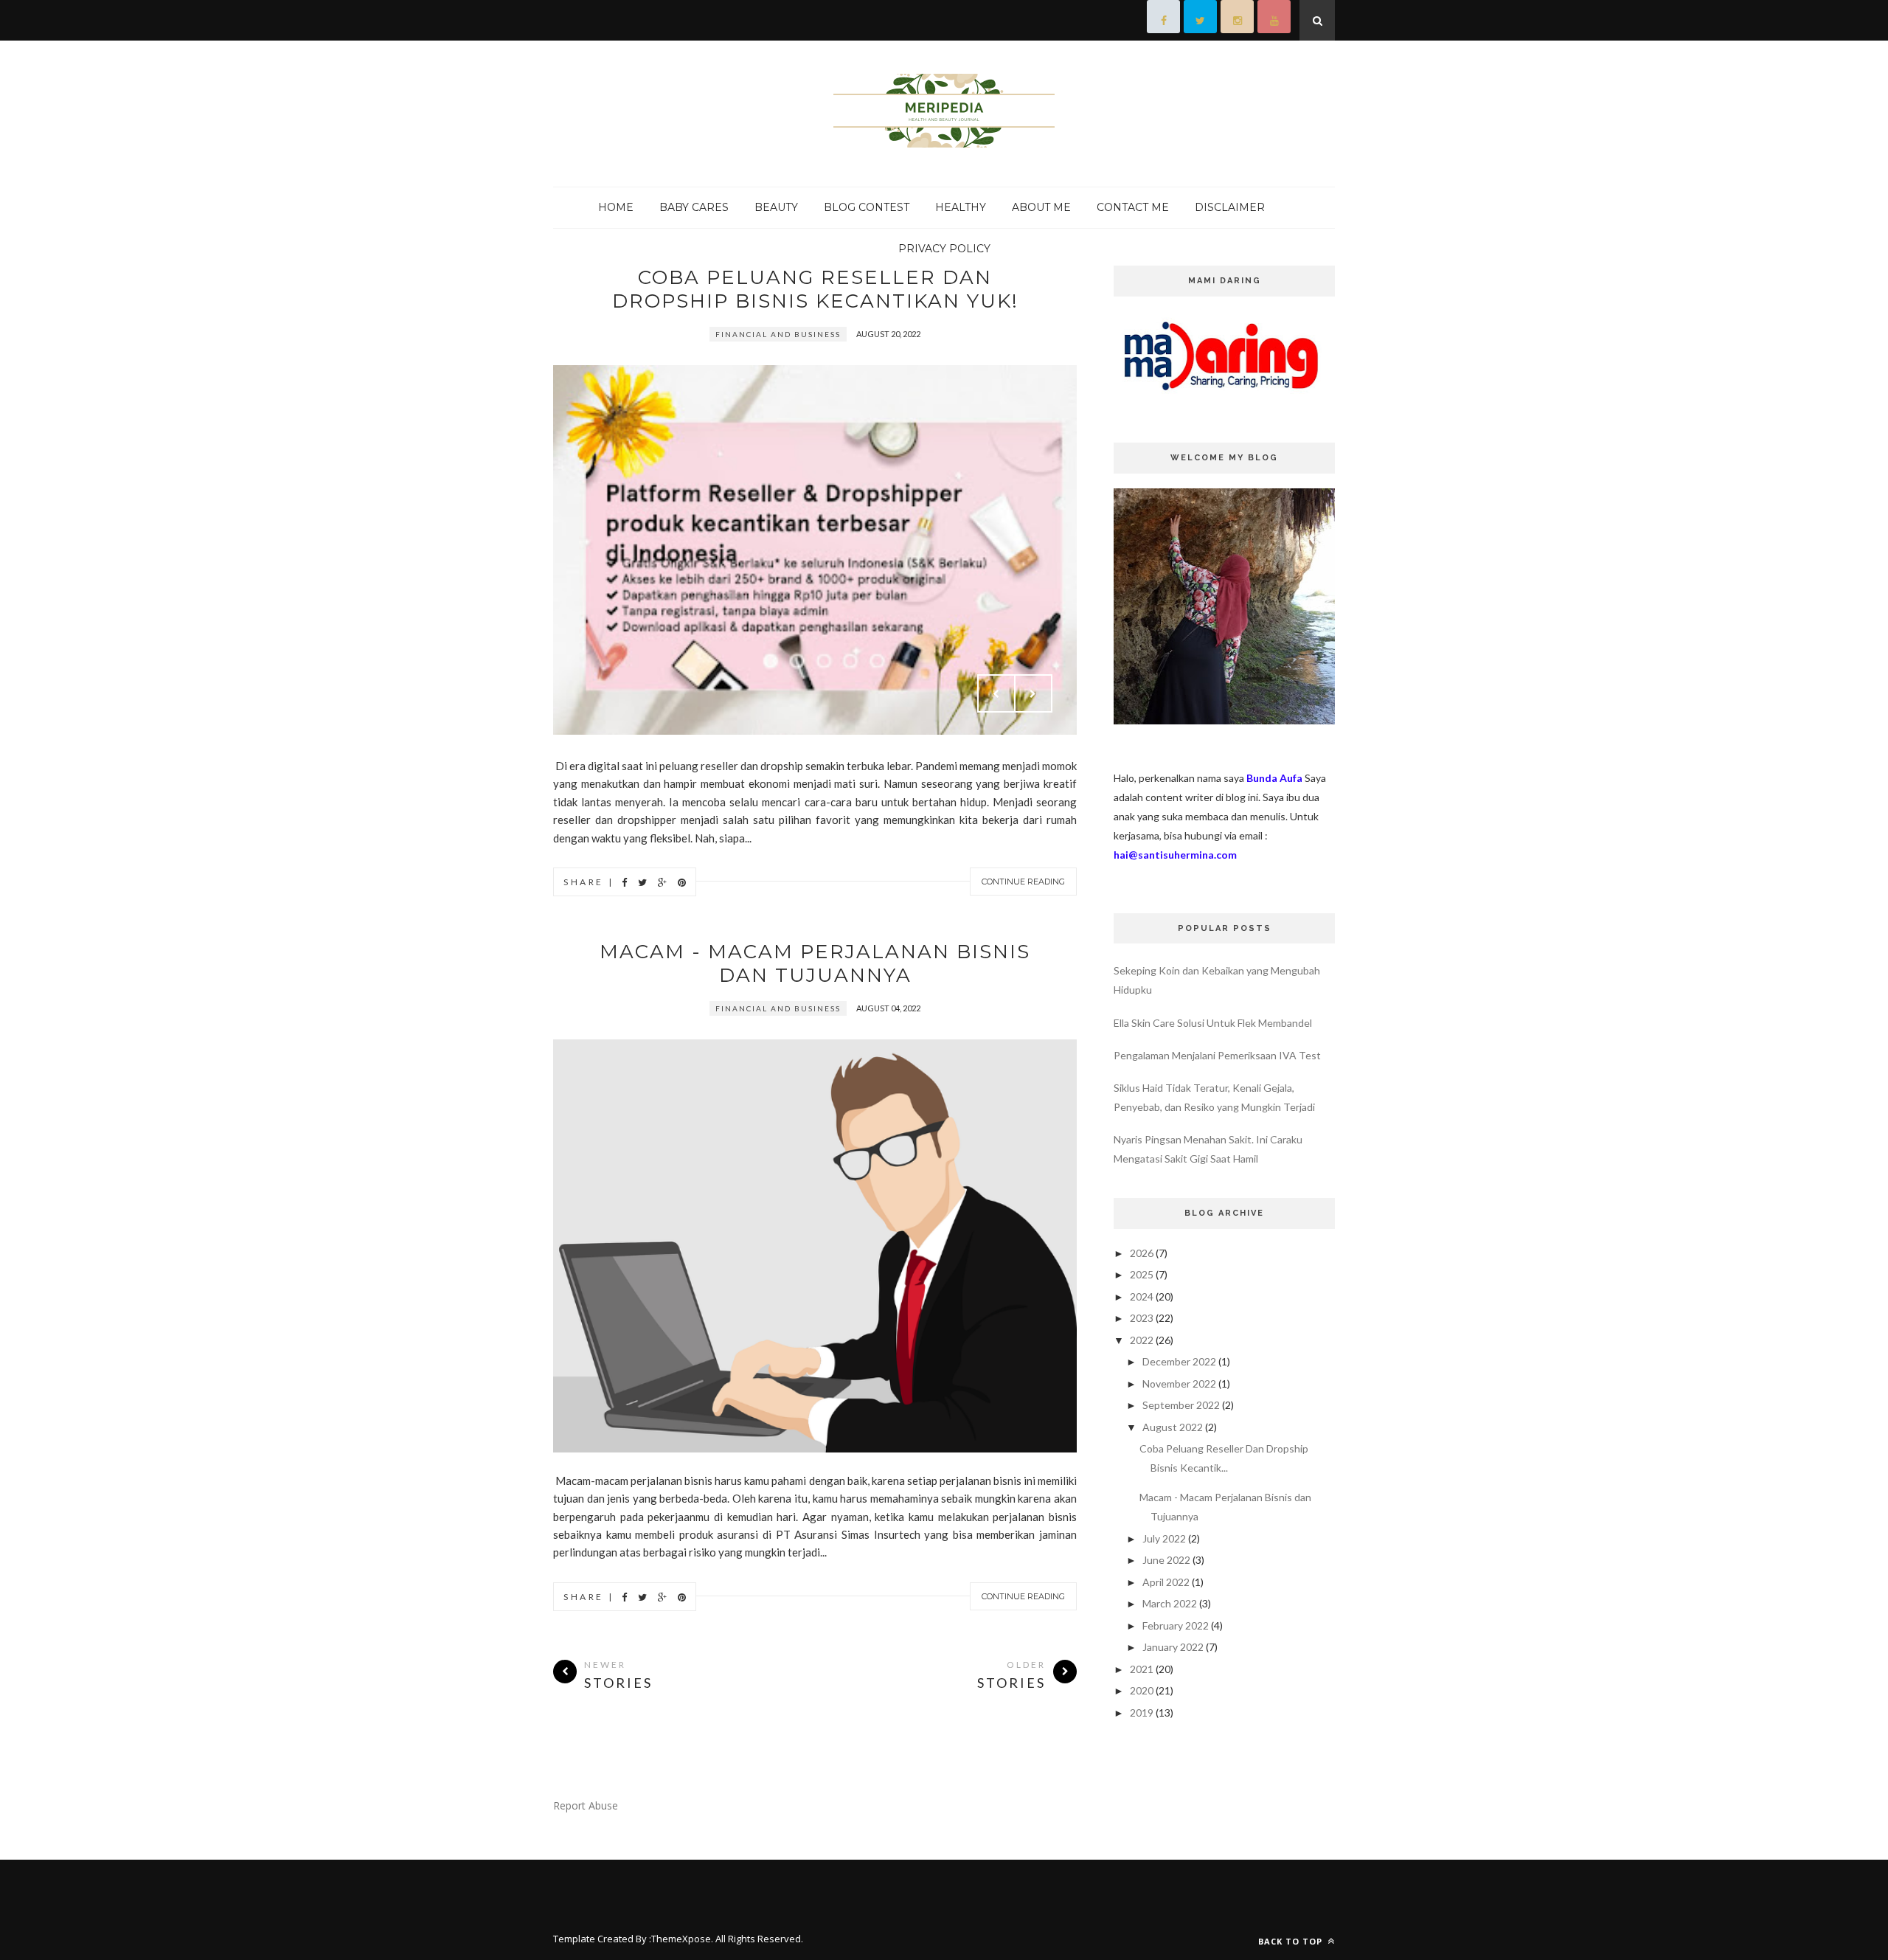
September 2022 (1181, 1405)
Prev (996, 693)
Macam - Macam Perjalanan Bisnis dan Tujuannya (815, 963)
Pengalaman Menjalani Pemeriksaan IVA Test (1217, 1055)
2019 (1142, 1713)
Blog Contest (867, 207)
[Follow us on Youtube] (1274, 20)
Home (616, 207)
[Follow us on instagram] (1238, 20)
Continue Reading (1023, 882)
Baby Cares (694, 207)
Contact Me (1133, 207)
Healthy (961, 207)
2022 (1142, 1340)
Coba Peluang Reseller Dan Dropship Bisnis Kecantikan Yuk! (815, 289)
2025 (1142, 1274)
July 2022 (1164, 1538)
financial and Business (778, 334)
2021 (1142, 1669)
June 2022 (1166, 1560)
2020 (1142, 1690)
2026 (1142, 1253)
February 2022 (1176, 1625)
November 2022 (1179, 1384)
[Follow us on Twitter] (1200, 20)
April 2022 (1166, 1582)
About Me (1041, 207)
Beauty (776, 207)
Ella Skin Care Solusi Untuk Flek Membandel (1213, 1023)
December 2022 (1179, 1361)
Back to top (1292, 1941)
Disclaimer (1230, 207)
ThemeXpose (681, 1939)
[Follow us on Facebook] (1164, 20)
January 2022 (1173, 1647)
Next (1033, 693)
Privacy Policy (944, 249)
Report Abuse (586, 1805)
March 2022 (1170, 1603)
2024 (1142, 1296)
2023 (1142, 1318)
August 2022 (1173, 1427)
